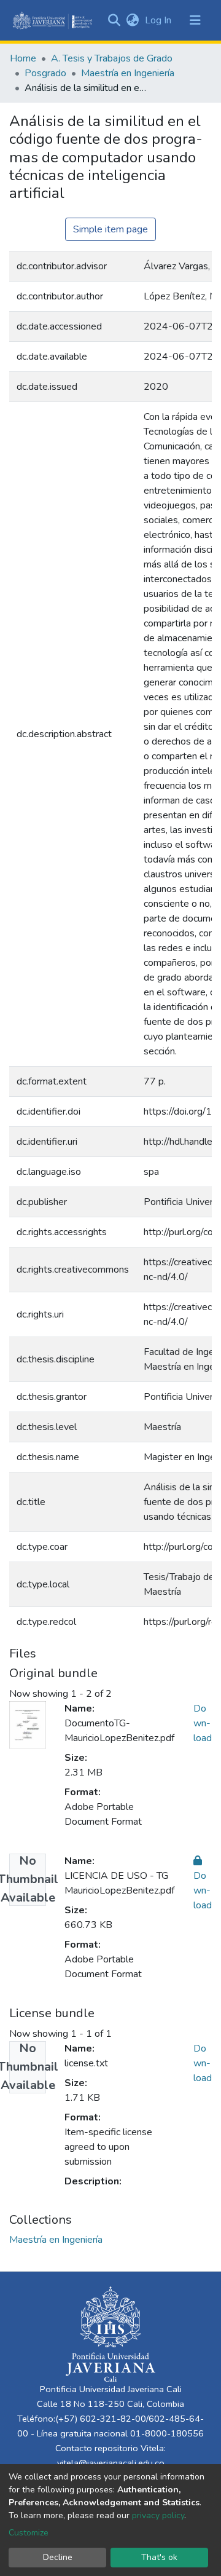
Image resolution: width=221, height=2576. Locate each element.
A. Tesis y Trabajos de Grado (112, 58)
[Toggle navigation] (195, 20)
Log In (159, 20)
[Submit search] (114, 20)
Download (203, 1723)
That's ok (159, 2557)
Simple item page (110, 229)
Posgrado (45, 73)
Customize (29, 2533)
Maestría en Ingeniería (128, 73)
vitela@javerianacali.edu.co (111, 2463)
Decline (58, 2557)
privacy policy (158, 2515)
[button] (132, 20)
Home (23, 58)
